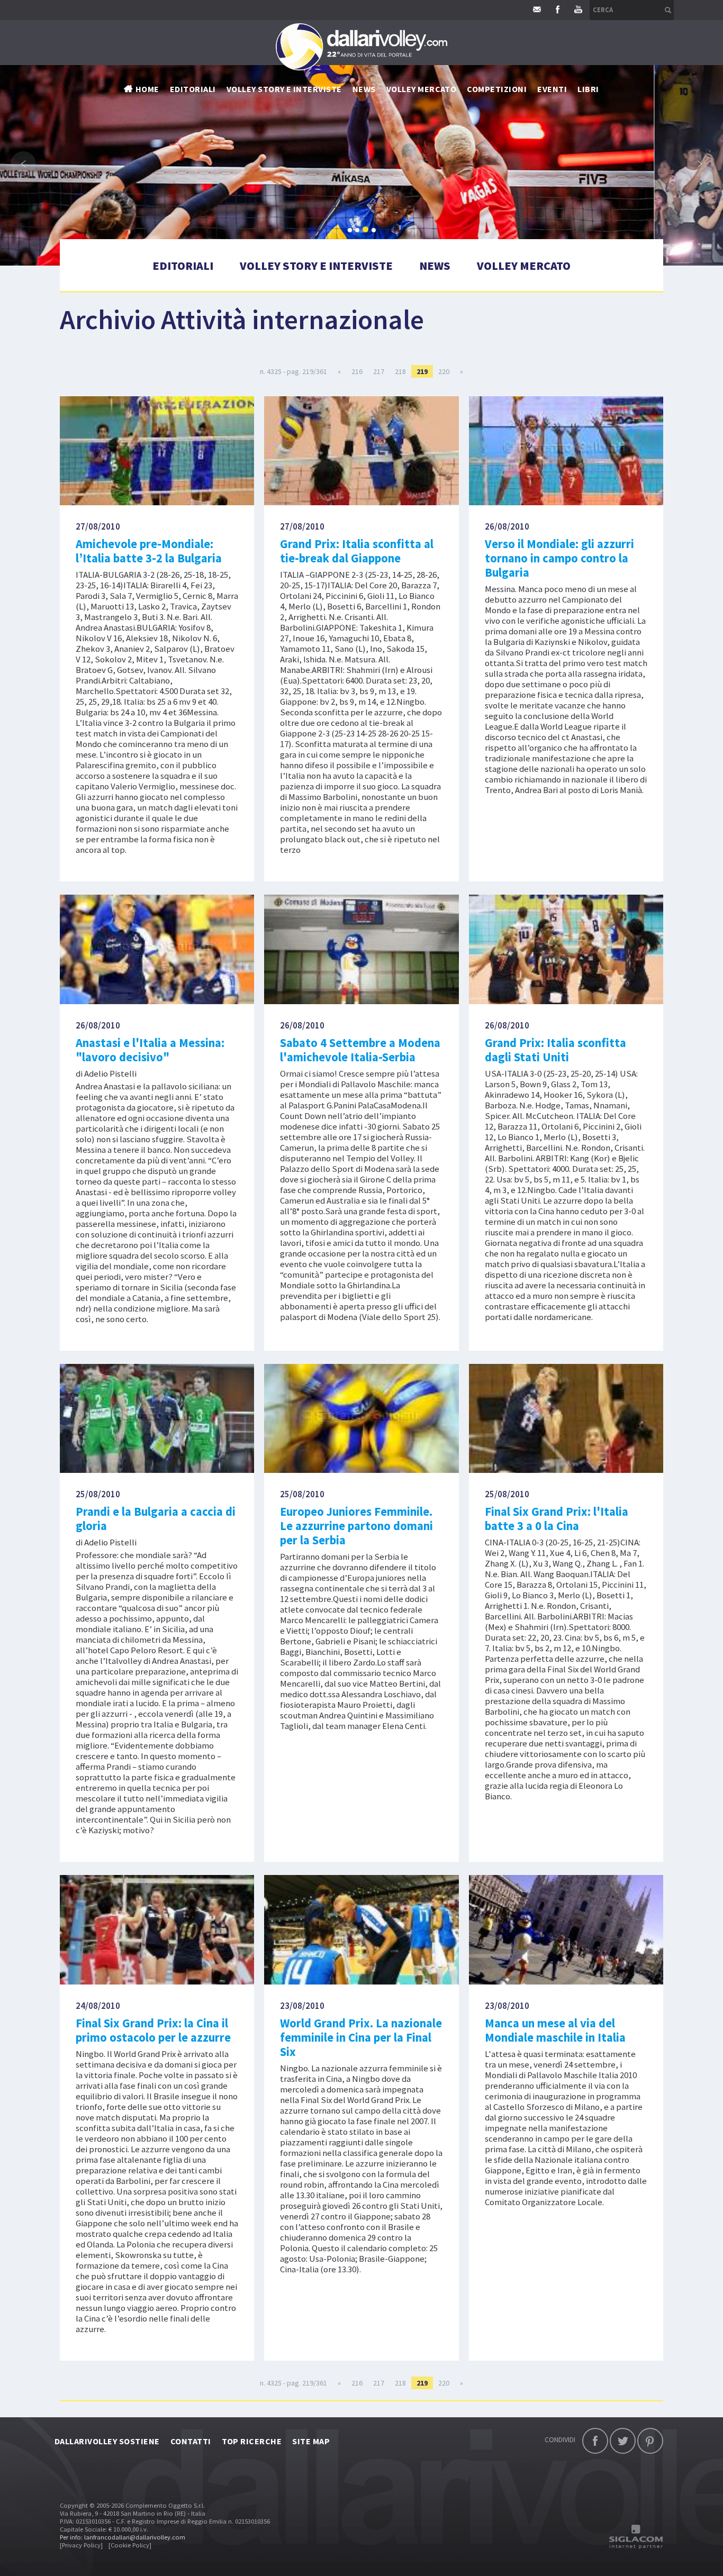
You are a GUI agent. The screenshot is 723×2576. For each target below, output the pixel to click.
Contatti (191, 2441)
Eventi (552, 89)
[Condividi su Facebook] (595, 2441)
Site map (311, 2441)
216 (357, 371)
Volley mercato (422, 89)
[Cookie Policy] (130, 2545)
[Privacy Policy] (81, 2545)
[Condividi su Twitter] (623, 2441)
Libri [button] (588, 89)
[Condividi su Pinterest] (650, 2441)
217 (379, 371)
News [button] (364, 89)
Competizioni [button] (497, 89)
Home (147, 89)
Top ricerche (252, 2441)
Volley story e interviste (284, 89)
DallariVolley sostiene (107, 2441)
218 (400, 371)
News (435, 266)
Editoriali (193, 89)
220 (444, 371)
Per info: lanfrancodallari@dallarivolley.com (123, 2537)
